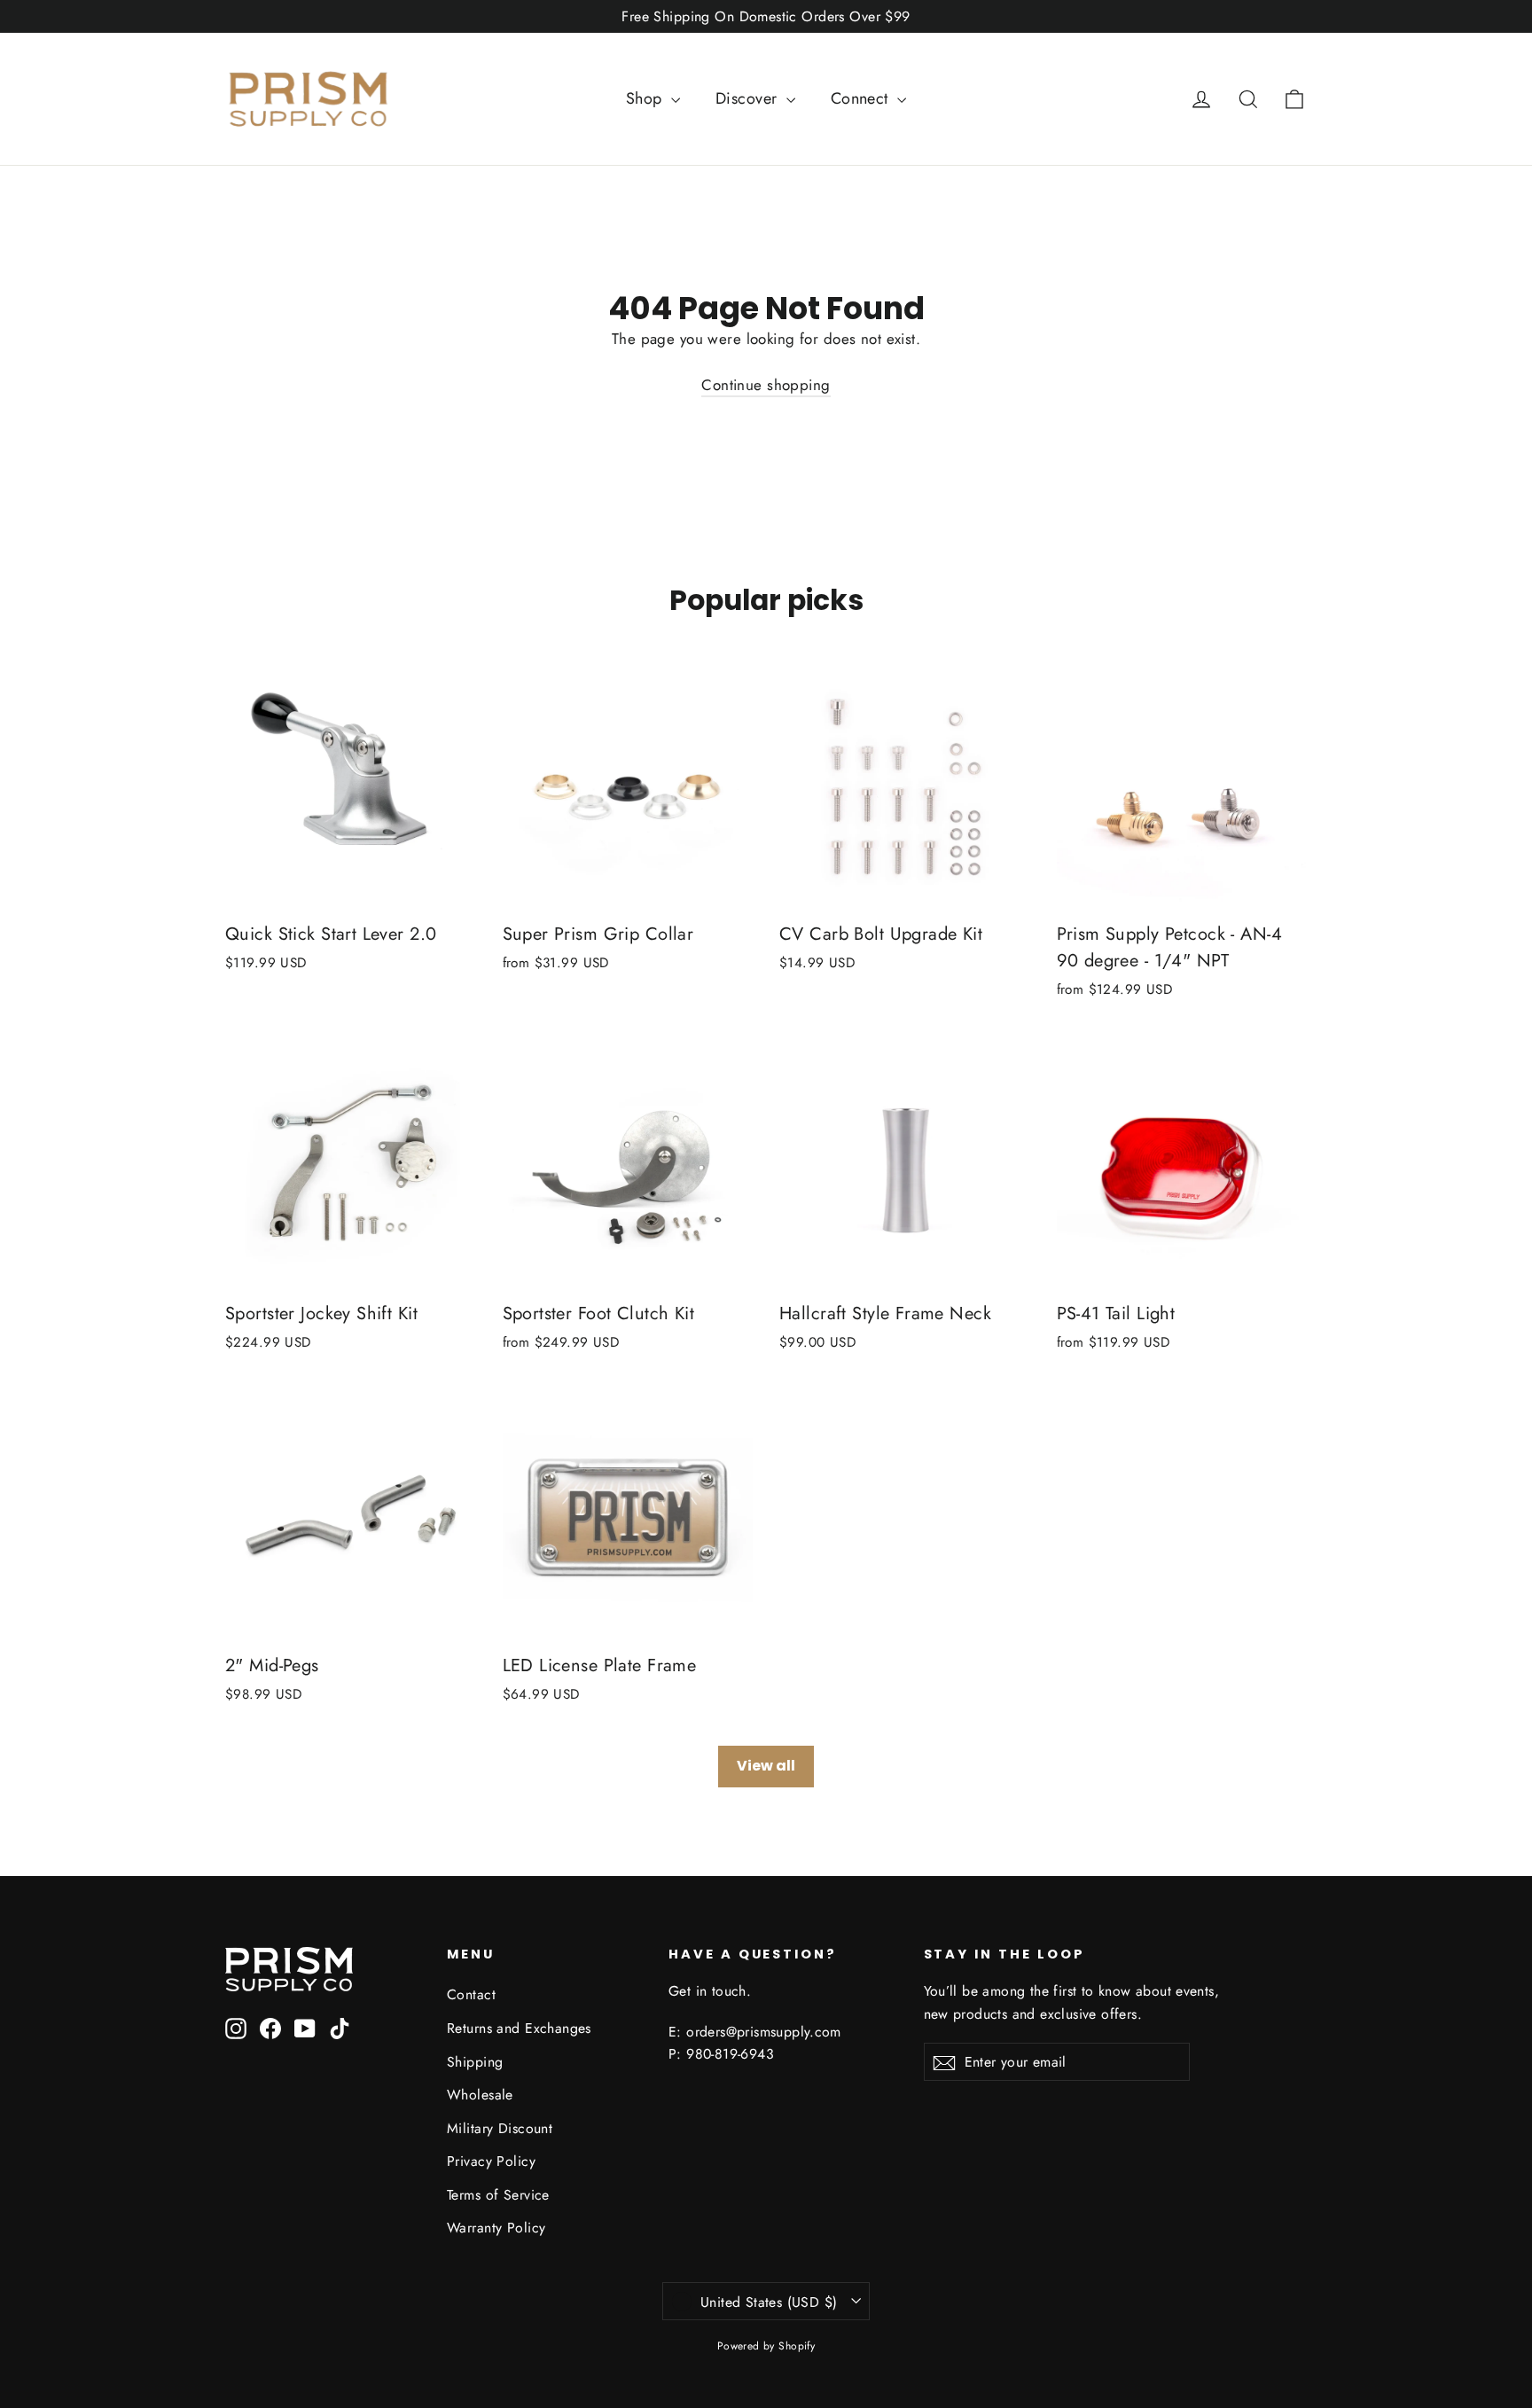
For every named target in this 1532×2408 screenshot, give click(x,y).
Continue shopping (766, 385)
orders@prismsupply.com (764, 2032)
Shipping (475, 2062)
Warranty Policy (496, 2228)
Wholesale (480, 2095)
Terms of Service (498, 2195)
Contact (471, 1994)
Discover (749, 98)
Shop (646, 98)
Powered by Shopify (766, 2346)
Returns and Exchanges (519, 2028)
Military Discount (500, 2128)
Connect (862, 98)
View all (766, 1766)
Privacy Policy (491, 2161)
